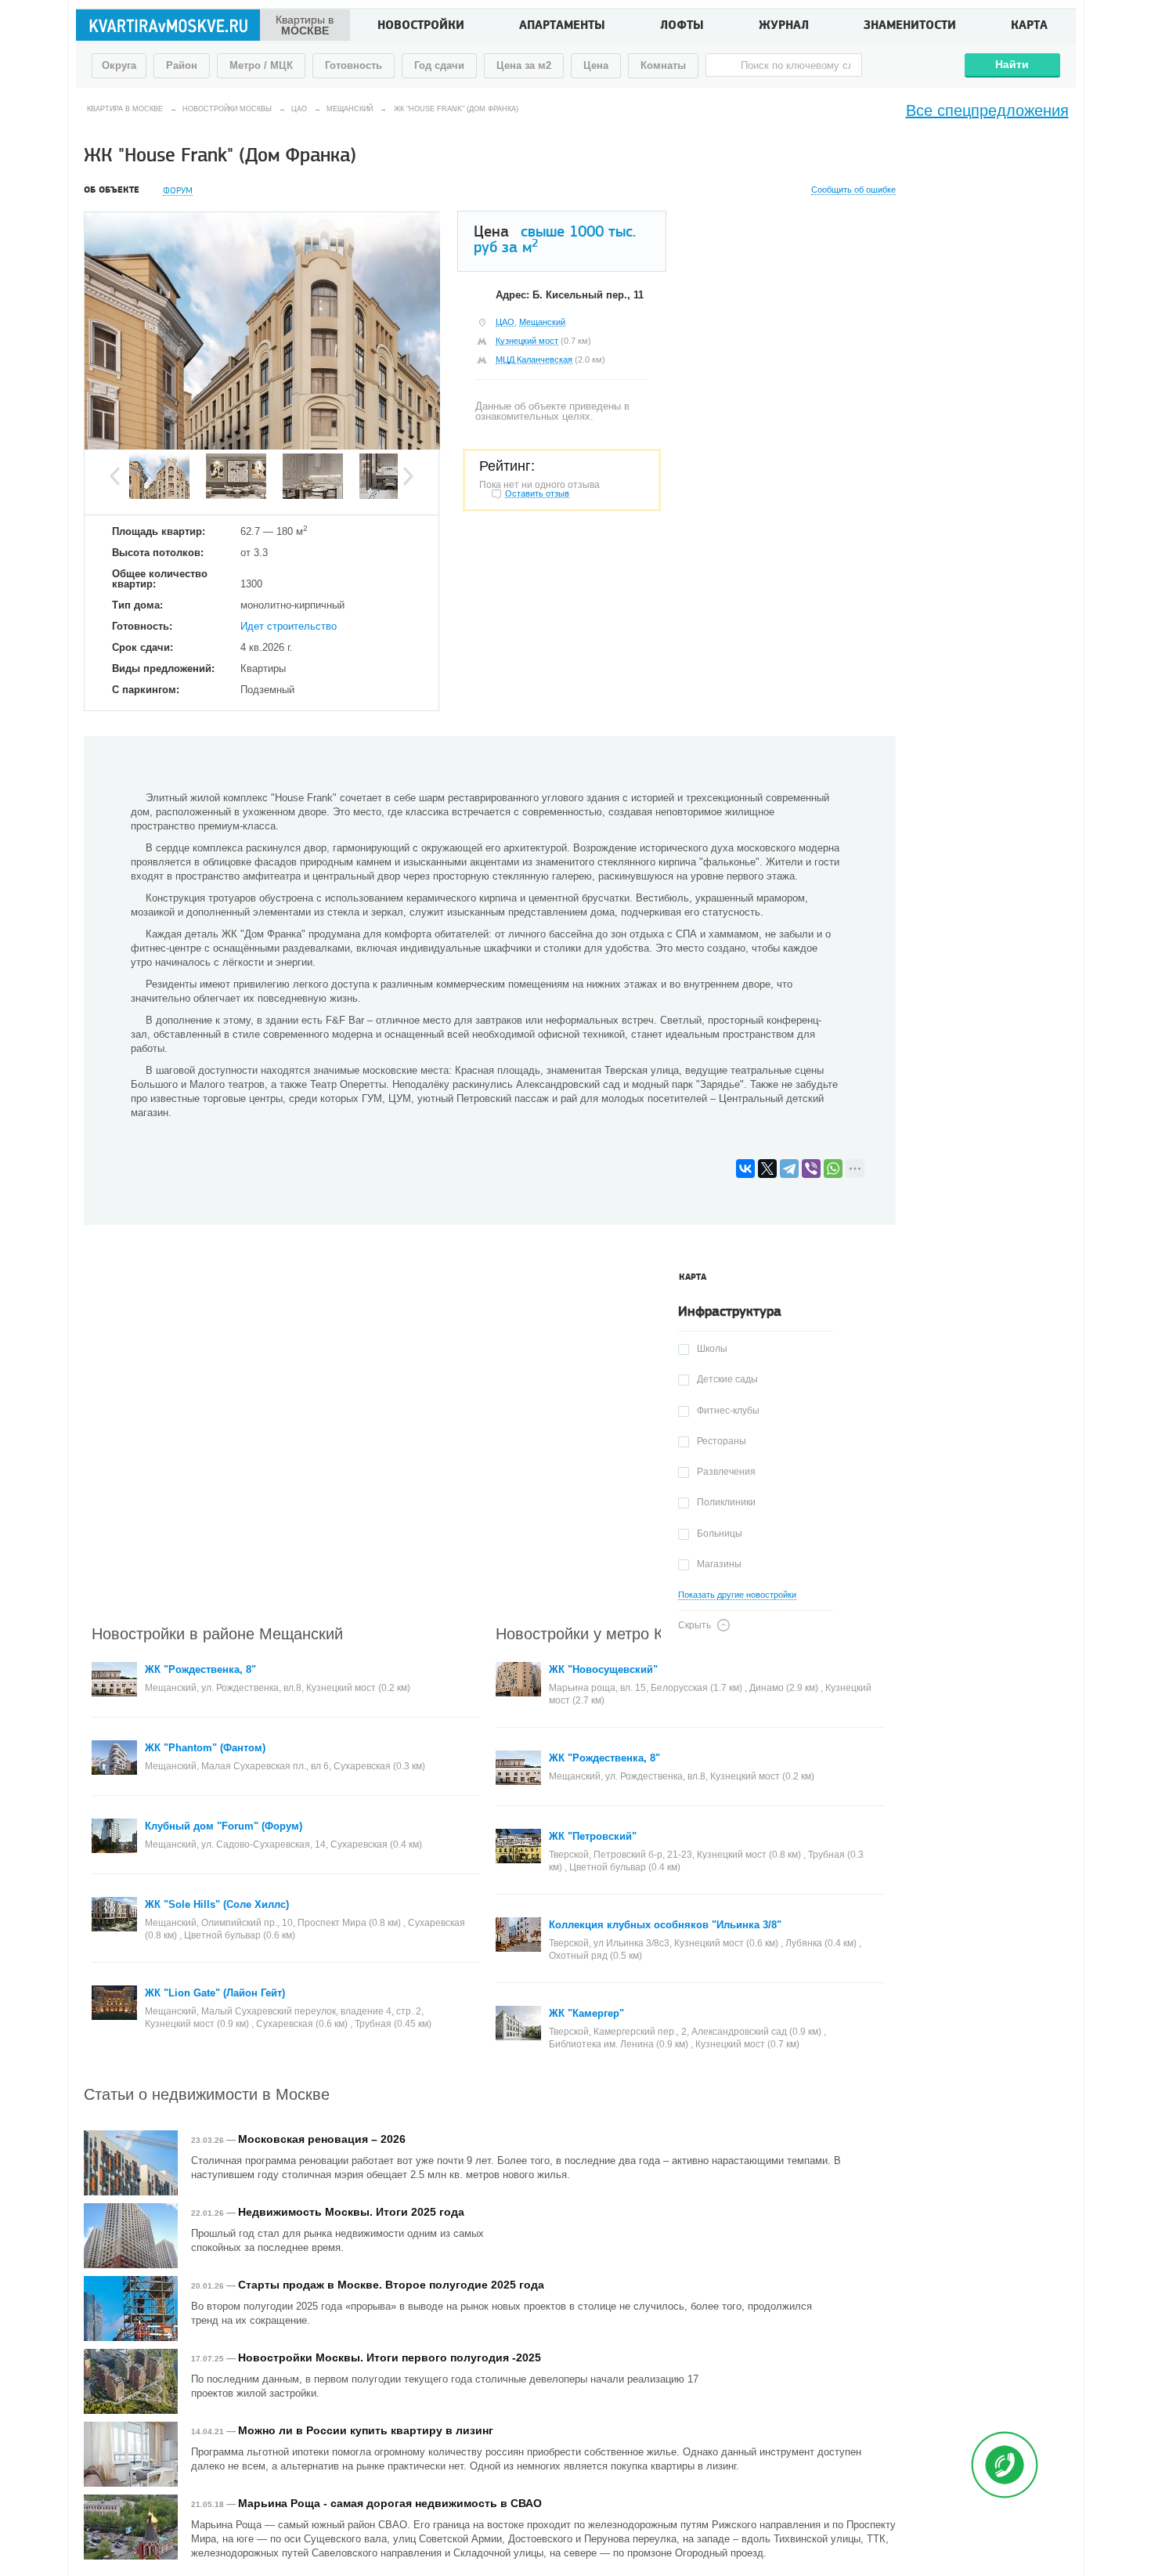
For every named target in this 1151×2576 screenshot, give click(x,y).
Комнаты (663, 65)
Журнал (784, 27)
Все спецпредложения (987, 110)
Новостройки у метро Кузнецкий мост (631, 1633)
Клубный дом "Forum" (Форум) (224, 1826)
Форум (178, 191)
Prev (115, 476)
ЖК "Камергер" (586, 2013)
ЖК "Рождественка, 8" (200, 1669)
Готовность (354, 65)
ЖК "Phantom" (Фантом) (205, 1748)
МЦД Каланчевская (534, 359)
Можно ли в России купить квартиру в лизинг (366, 2430)
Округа (119, 65)
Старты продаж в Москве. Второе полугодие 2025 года (391, 2285)
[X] (767, 1169)
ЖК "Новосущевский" (603, 1669)
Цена (596, 65)
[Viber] (811, 1169)
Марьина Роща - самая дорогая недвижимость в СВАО (390, 2503)
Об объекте (112, 190)
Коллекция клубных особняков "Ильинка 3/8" (665, 1925)
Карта (1029, 27)
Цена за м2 (524, 65)
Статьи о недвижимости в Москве (207, 2093)
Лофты (682, 27)
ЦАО (505, 322)
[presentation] (693, 1277)
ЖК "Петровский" (593, 1836)
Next (408, 476)
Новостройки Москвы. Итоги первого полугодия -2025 (390, 2357)
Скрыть (695, 1625)
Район (182, 65)
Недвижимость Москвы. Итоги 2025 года (351, 2212)
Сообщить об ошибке (853, 190)
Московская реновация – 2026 (322, 2139)
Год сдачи (439, 65)
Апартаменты (562, 27)
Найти (1012, 64)
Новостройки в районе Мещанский (217, 1633)
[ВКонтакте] (745, 1169)
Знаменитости (910, 27)
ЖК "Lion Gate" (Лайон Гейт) (215, 1993)
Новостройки (421, 27)
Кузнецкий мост (527, 341)
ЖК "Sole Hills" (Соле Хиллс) (217, 1904)
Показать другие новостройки (737, 1595)
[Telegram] (789, 1169)
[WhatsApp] (833, 1169)
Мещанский (542, 322)
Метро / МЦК (261, 65)
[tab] (693, 1277)
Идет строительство (289, 626)
